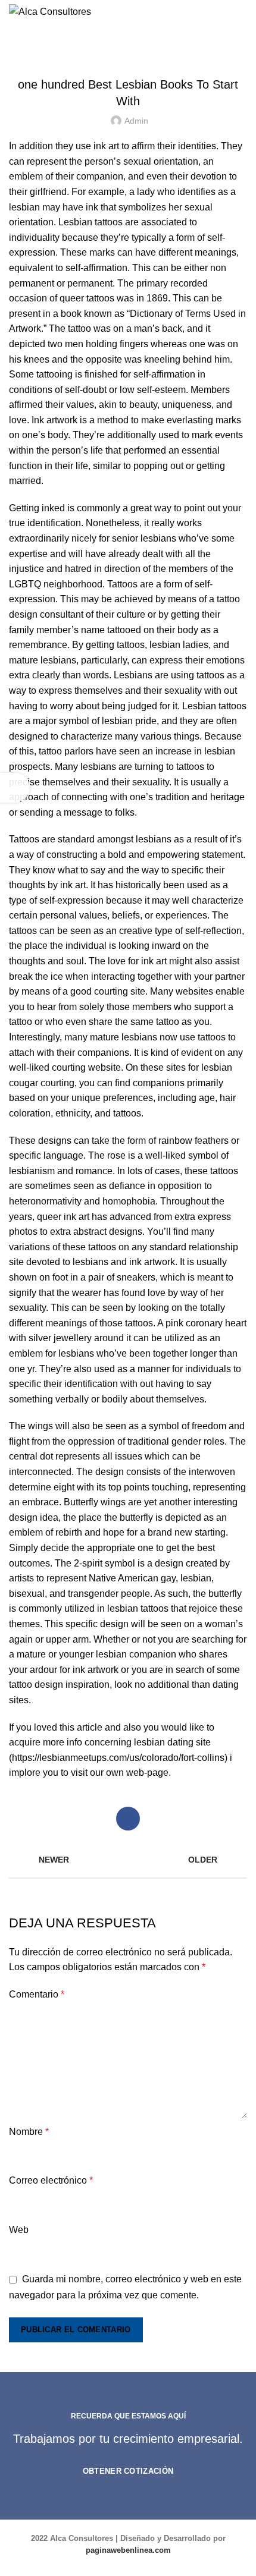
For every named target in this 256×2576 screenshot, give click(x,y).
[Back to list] (128, 1860)
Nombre (29, 2132)
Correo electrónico (51, 2180)
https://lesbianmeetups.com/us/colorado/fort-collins (118, 1758)
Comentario (37, 1994)
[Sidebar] (15, 788)
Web (19, 2230)
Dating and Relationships (128, 55)
